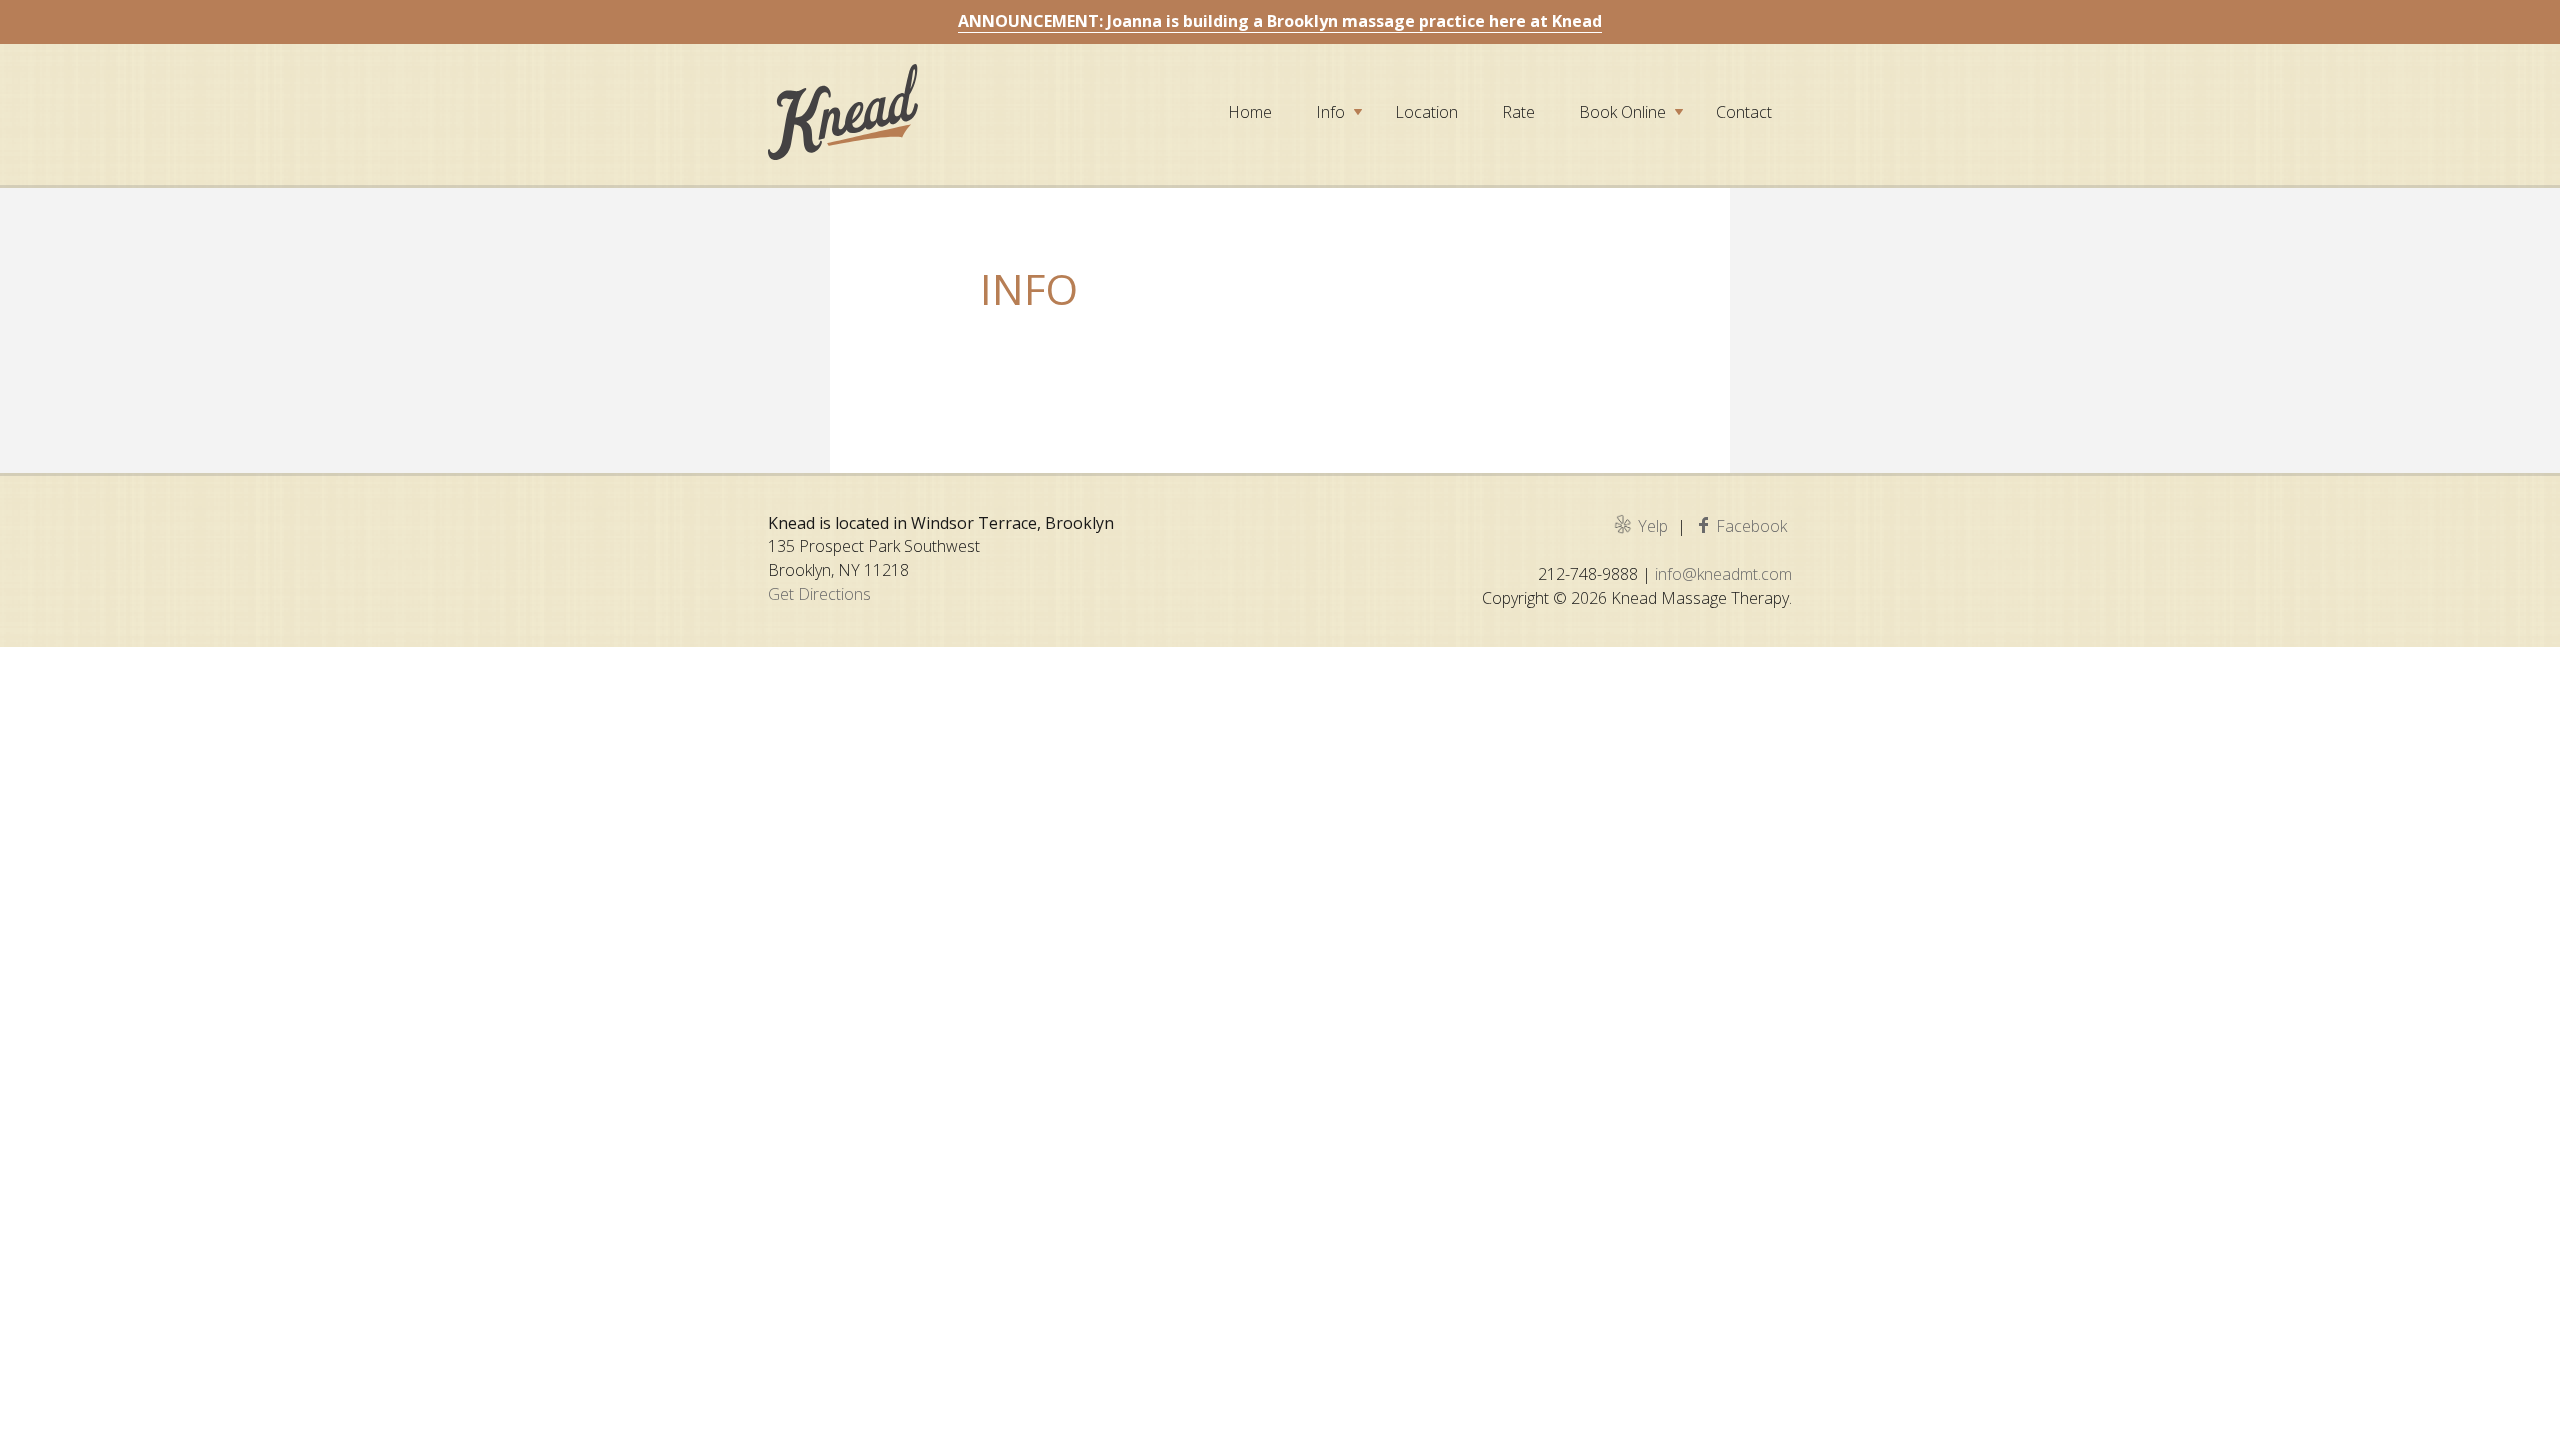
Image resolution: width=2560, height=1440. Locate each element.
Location (1426, 112)
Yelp (1653, 526)
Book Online (1622, 112)
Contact (1744, 112)
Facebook (1751, 526)
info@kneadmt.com (1723, 574)
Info (1330, 112)
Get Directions (819, 594)
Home (1250, 112)
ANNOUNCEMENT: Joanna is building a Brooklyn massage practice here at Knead (1280, 21)
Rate (1518, 112)
